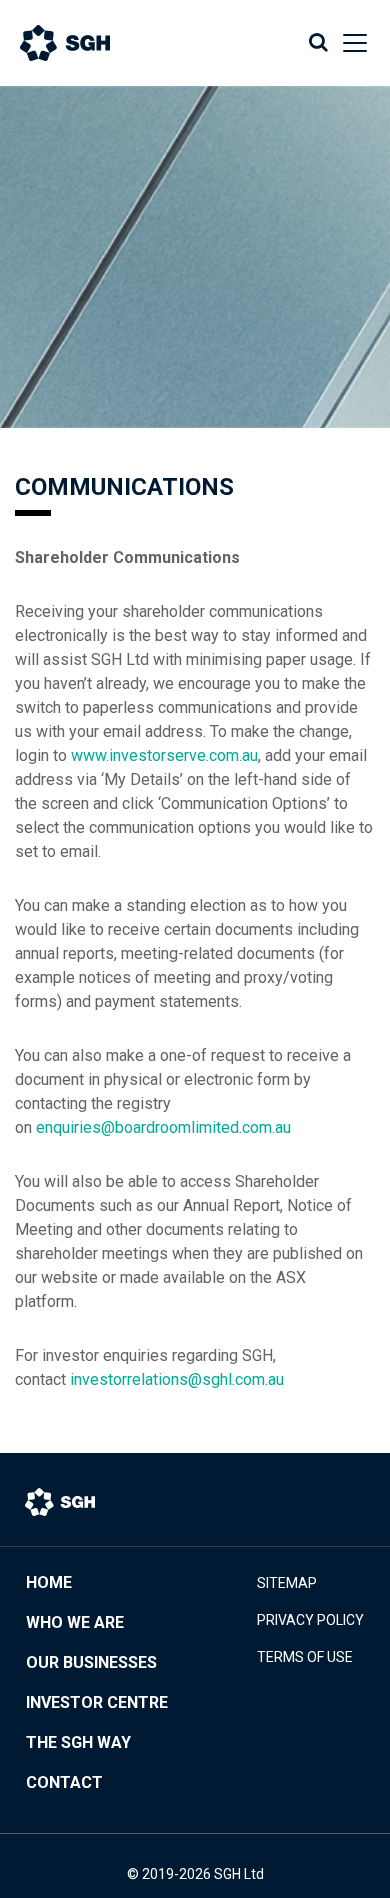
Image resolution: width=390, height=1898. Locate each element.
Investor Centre (97, 1702)
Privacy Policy (310, 1620)
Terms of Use (305, 1657)
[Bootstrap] (85, 43)
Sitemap (287, 1583)
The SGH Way (78, 1742)
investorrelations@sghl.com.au (177, 1379)
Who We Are (75, 1622)
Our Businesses (91, 1662)
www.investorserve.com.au (164, 755)
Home (49, 1582)
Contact (64, 1782)
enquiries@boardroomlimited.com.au (163, 1127)
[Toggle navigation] (349, 43)
